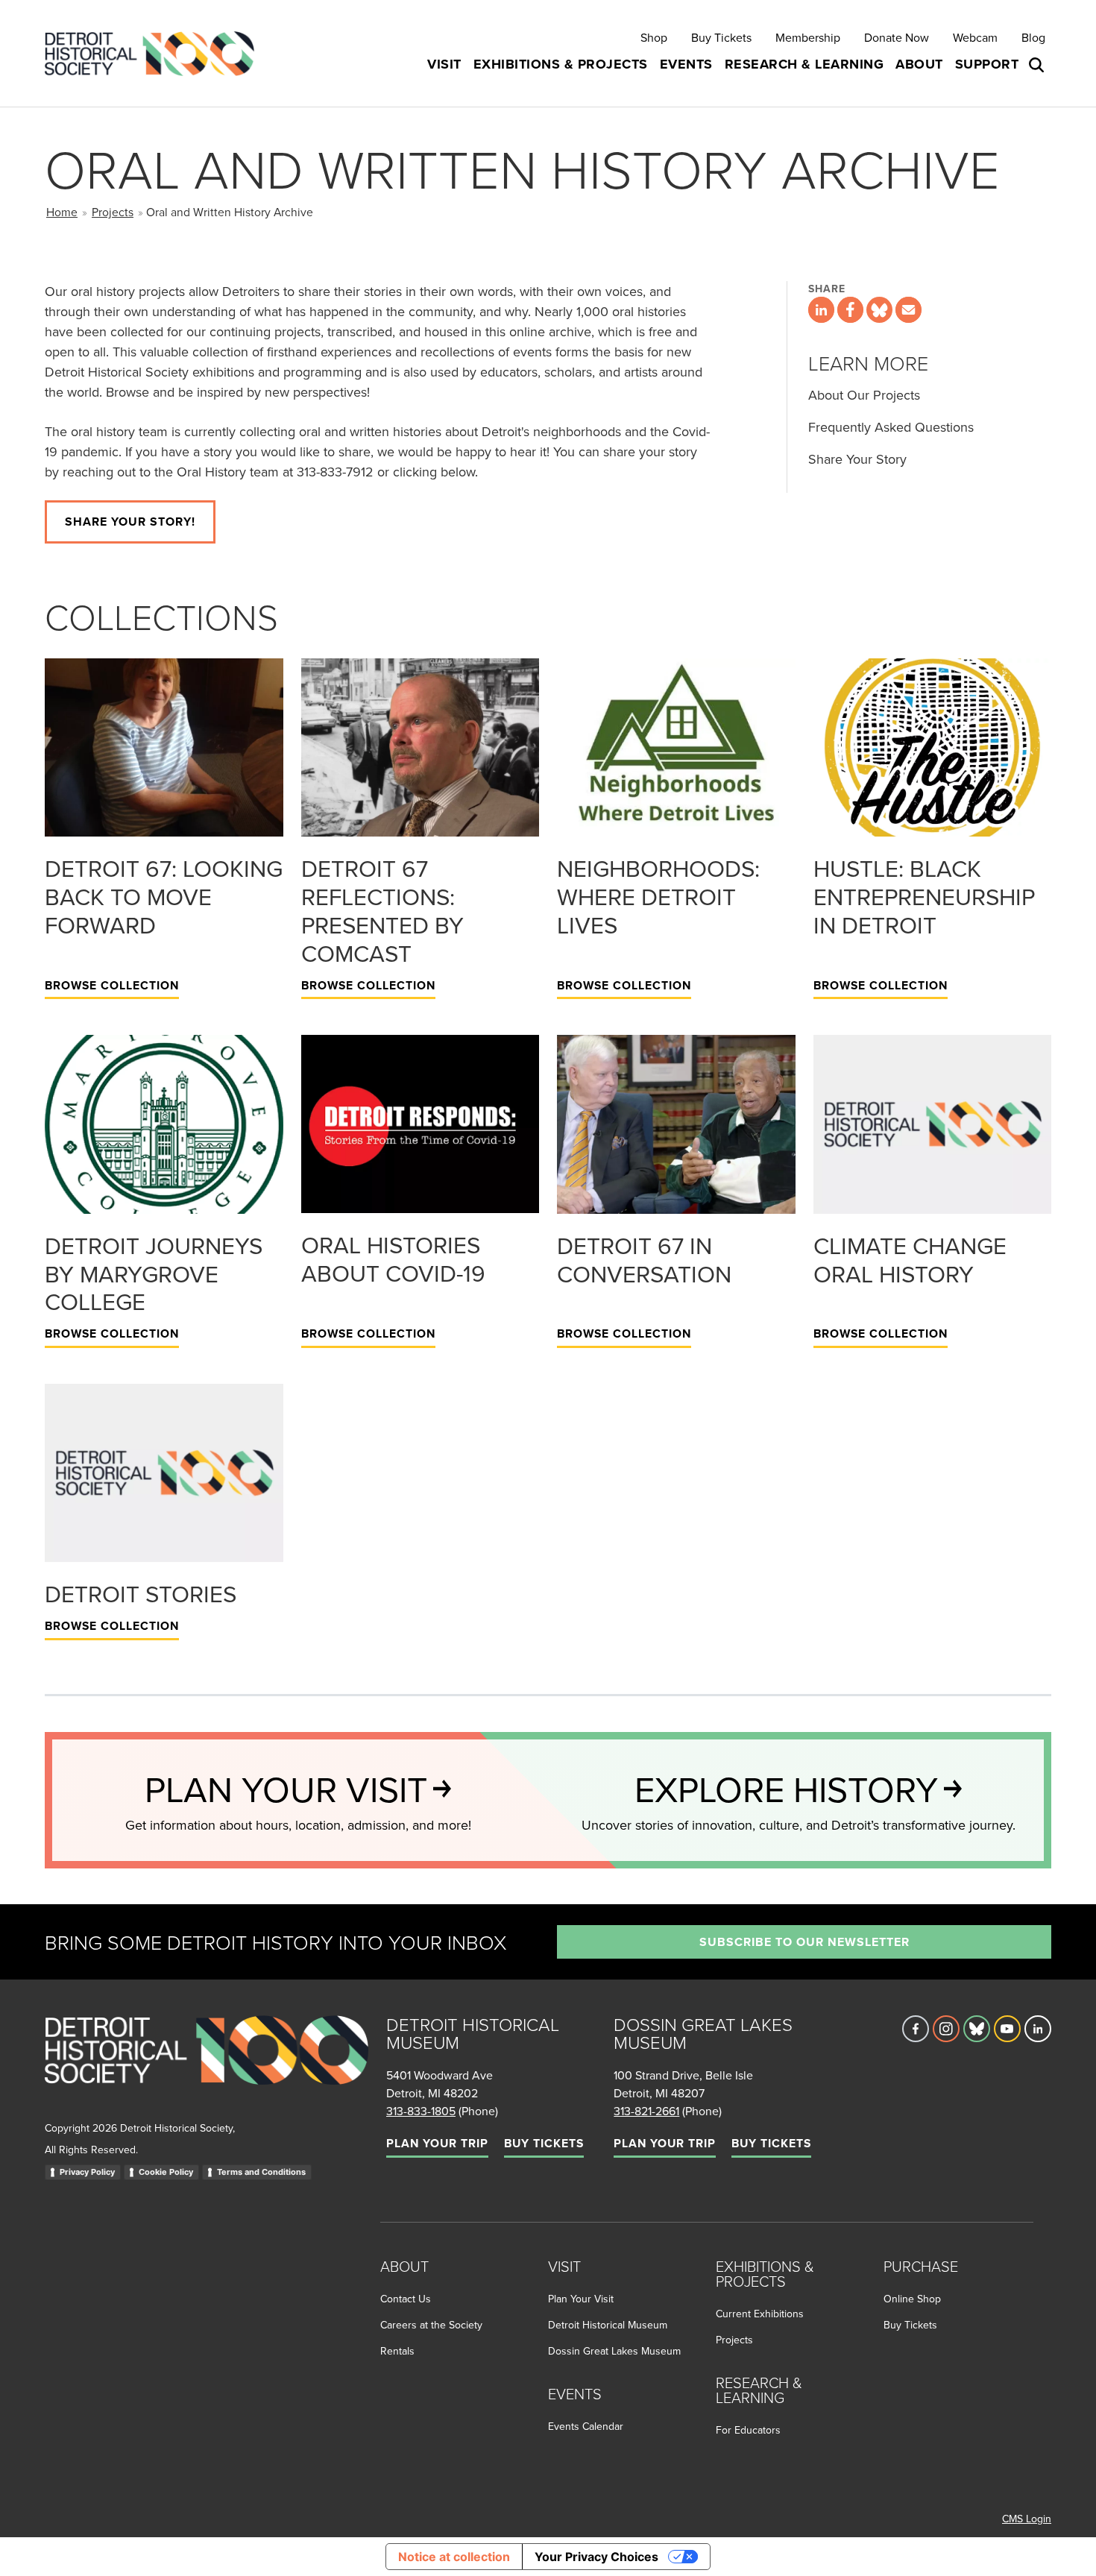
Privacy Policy (87, 2172)
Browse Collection (112, 985)
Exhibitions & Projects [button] (561, 64)
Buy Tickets (721, 37)
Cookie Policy (166, 2172)
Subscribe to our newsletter (804, 1942)
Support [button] (987, 64)
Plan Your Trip (437, 2143)
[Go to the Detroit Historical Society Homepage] (155, 53)
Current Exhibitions (760, 2314)
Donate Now (897, 37)
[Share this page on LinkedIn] (821, 310)
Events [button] (686, 64)
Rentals (397, 2351)
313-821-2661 (646, 2111)
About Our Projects (864, 395)
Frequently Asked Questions (891, 427)
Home (62, 212)
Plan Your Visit (581, 2299)
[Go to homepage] (207, 2066)
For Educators (748, 2430)
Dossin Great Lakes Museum (614, 2351)
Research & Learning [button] (804, 64)
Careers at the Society (431, 2325)
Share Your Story (857, 459)
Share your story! (130, 522)
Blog (1033, 37)
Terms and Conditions (261, 2172)
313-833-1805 (421, 2111)
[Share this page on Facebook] (850, 310)
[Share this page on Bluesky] (879, 310)
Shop (654, 37)
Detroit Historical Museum (608, 2325)
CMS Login (1027, 2519)
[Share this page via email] (908, 310)
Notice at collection (454, 2557)
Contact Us (406, 2299)
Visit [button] (444, 64)
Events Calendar (586, 2426)
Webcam (975, 37)
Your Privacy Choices (596, 2557)
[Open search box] (1038, 65)
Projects (113, 212)
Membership (808, 37)
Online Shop (912, 2299)
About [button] (919, 64)
